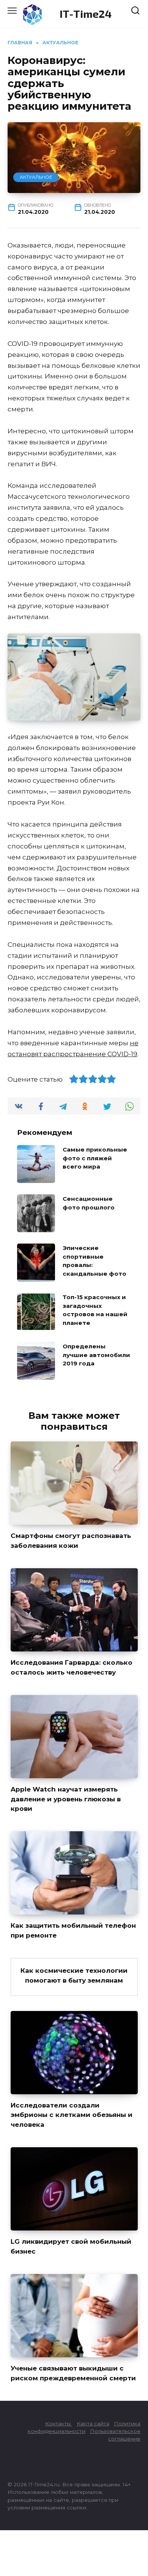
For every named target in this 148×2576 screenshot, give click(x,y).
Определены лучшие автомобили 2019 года (96, 1355)
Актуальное (36, 177)
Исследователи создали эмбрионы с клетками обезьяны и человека (72, 2115)
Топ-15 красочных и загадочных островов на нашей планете (95, 1310)
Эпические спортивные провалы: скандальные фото (94, 1261)
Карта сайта (93, 2423)
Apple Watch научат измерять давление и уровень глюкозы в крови (66, 1799)
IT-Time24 (86, 14)
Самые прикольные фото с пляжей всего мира (95, 1158)
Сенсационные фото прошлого (89, 1203)
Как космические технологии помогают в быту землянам (74, 1975)
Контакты (59, 2423)
